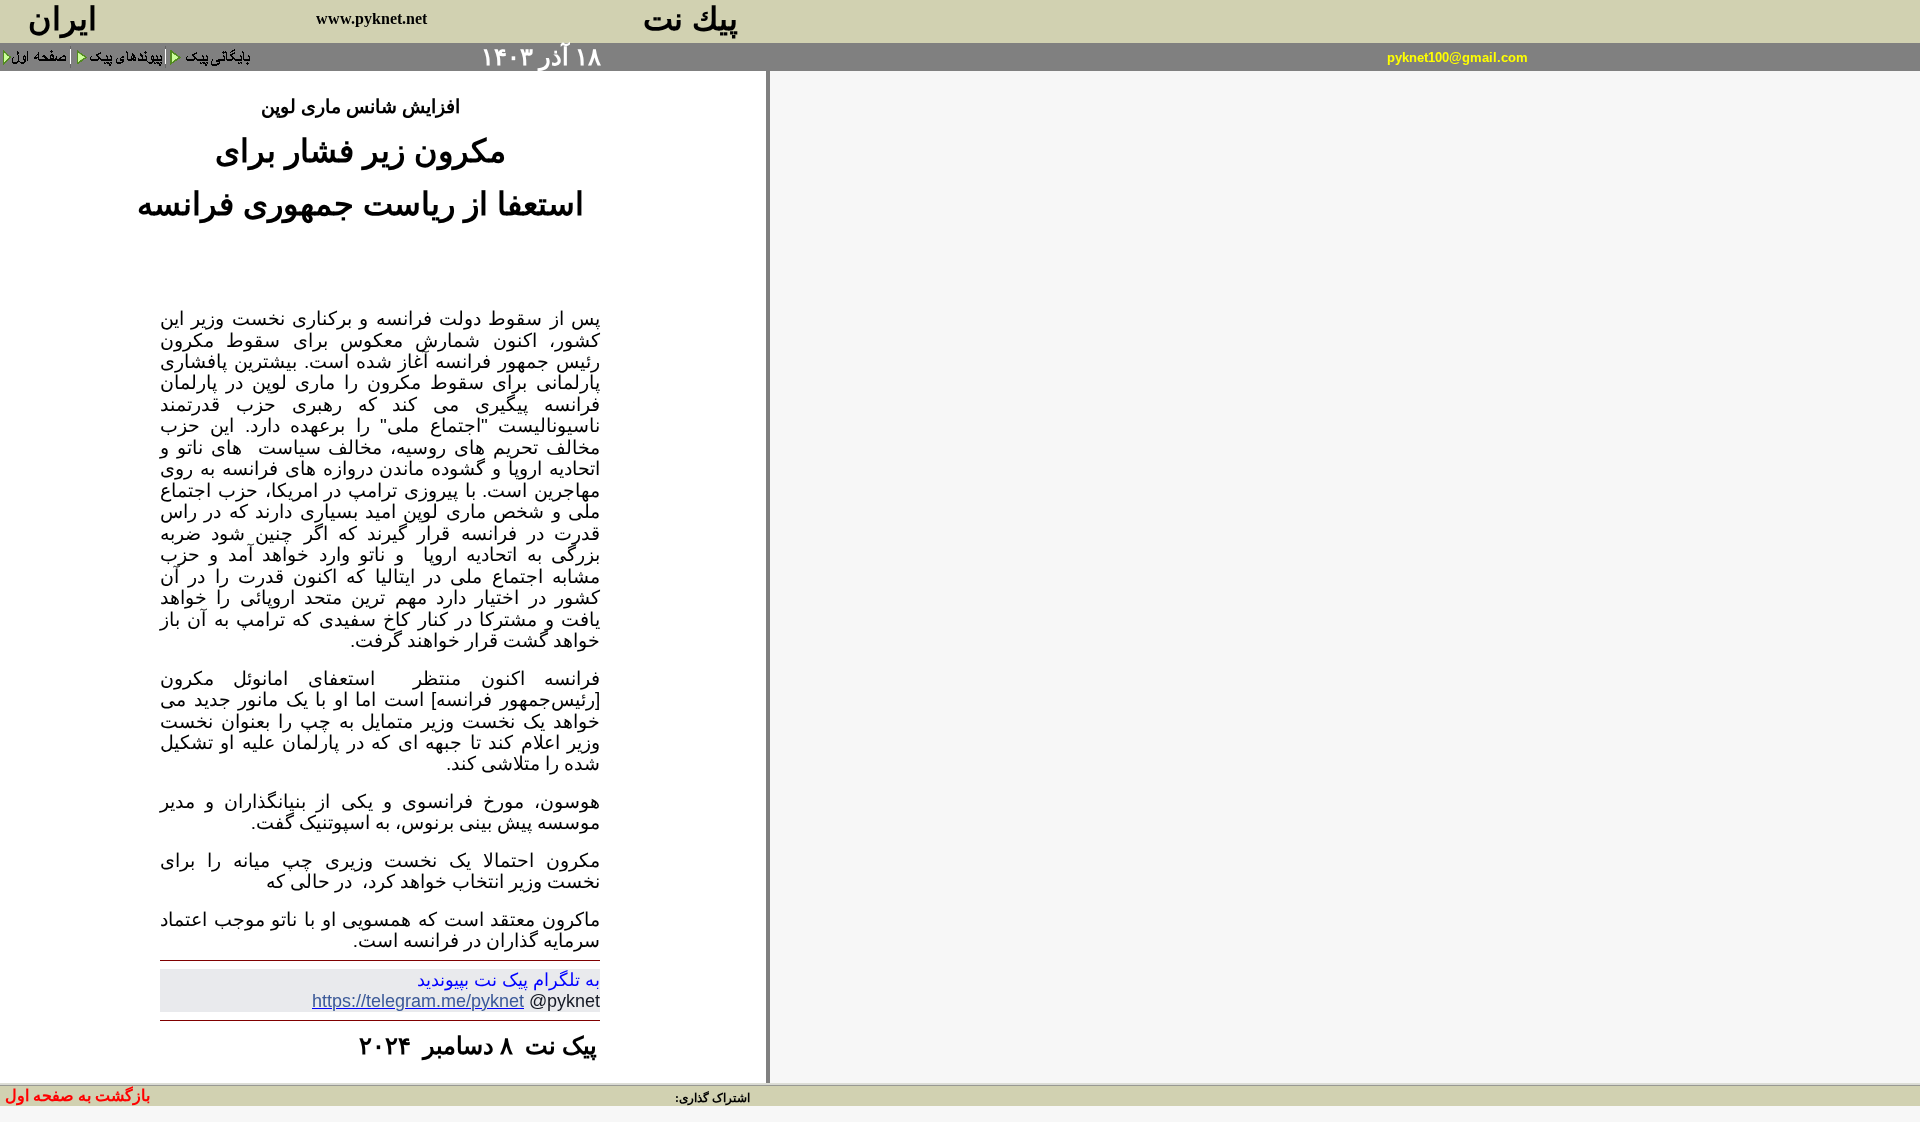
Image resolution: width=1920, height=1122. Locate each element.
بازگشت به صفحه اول (77, 1095)
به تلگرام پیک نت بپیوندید (508, 980)
